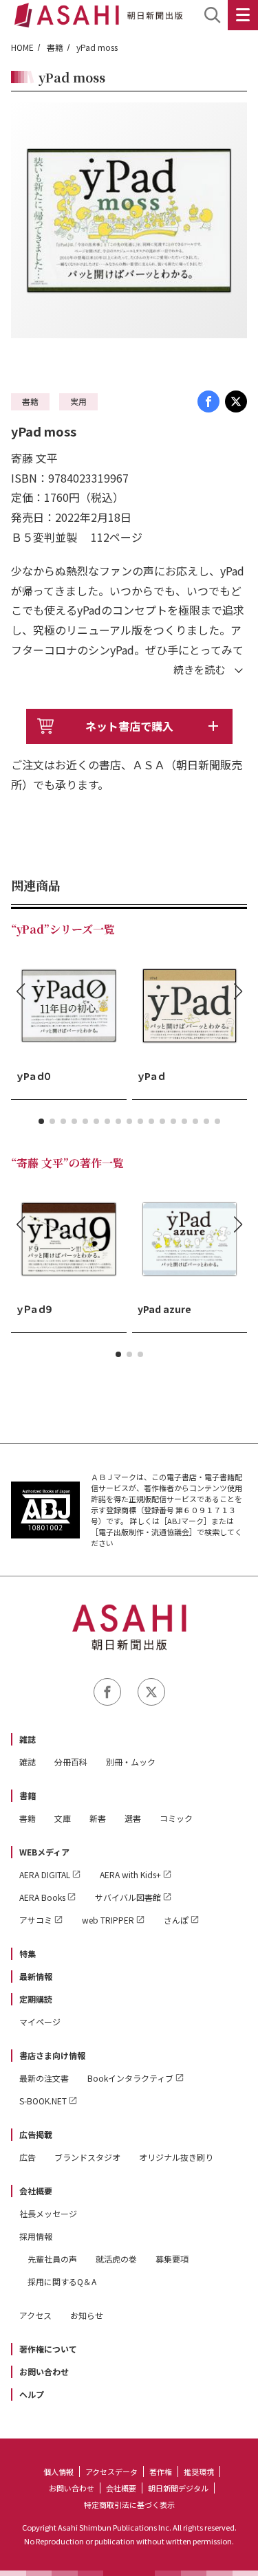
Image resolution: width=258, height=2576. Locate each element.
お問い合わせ (44, 2371)
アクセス (35, 2315)
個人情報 (58, 2472)
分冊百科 (71, 1762)
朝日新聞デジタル (178, 2488)
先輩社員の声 (52, 2259)
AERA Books (42, 1897)
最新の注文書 (44, 2078)
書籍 (55, 47)
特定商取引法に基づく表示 (129, 2505)
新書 (98, 1818)
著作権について (48, 2349)
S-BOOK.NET (43, 2101)
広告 (28, 2157)
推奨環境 (199, 2472)
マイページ (40, 2022)
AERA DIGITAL (45, 1874)
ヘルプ (32, 2394)
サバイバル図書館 (128, 1897)
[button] (41, 1121)
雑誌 (28, 1739)
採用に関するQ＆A (62, 2281)
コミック (176, 1818)
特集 (28, 1953)
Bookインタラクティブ (130, 2078)
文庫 (63, 1818)
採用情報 (36, 2236)
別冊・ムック (131, 1762)
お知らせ (87, 2315)
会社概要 (36, 2191)
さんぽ (176, 1920)
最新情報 (36, 1976)
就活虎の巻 (116, 2259)
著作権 (161, 2472)
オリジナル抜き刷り (176, 2157)
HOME (22, 47)
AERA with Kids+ (130, 1874)
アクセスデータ (111, 2472)
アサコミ (36, 1920)
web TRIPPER (108, 1920)
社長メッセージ (48, 2213)
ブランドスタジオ (87, 2157)
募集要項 (172, 2259)
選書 (133, 1818)
